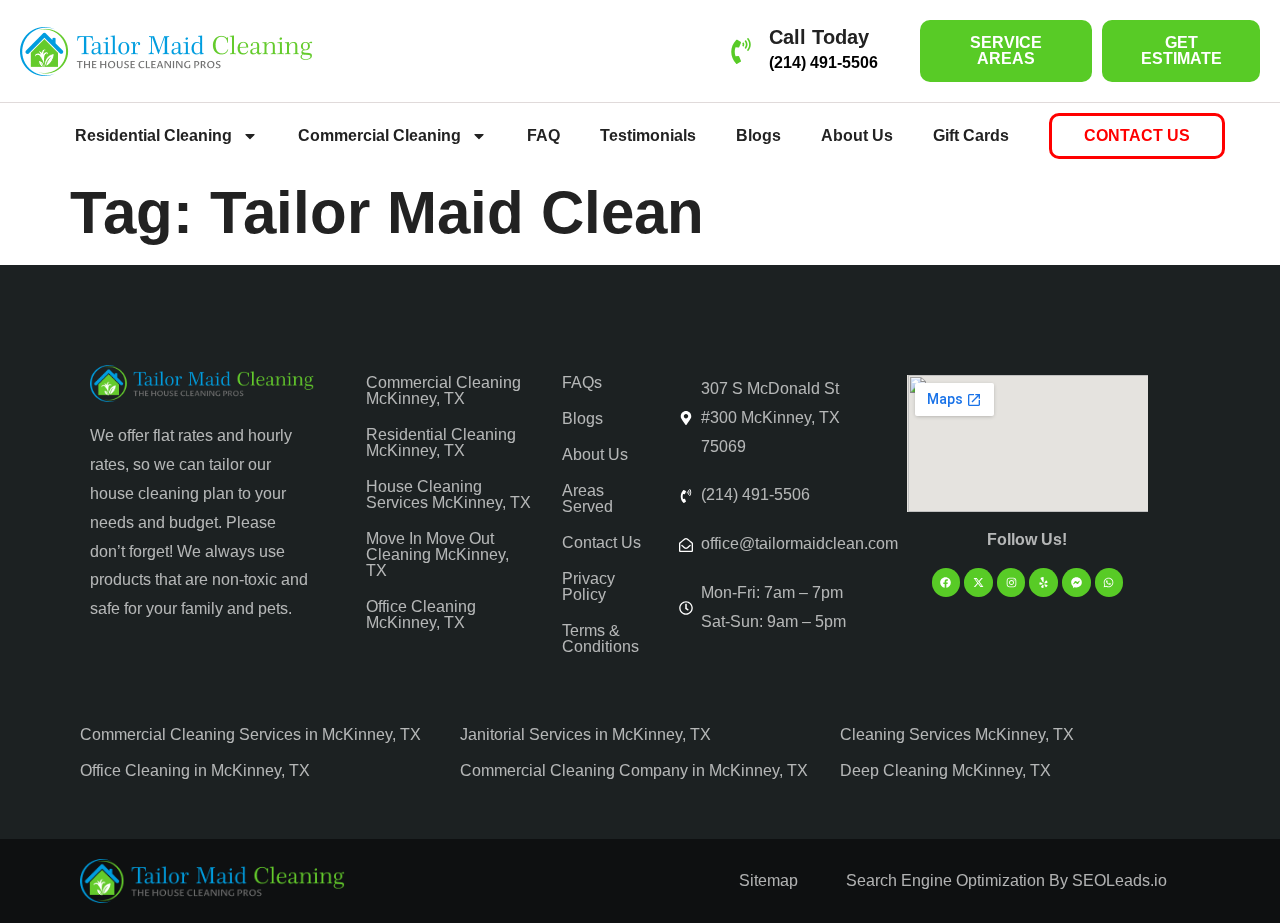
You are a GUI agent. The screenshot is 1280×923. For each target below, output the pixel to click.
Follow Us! (1027, 539)
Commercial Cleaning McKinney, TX (443, 390)
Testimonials (648, 135)
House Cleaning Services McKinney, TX (448, 494)
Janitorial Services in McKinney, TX (585, 734)
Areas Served (587, 498)
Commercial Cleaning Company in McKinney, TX (634, 770)
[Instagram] (1011, 582)
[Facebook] (946, 582)
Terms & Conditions (600, 638)
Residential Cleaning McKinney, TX (441, 442)
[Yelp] (1043, 582)
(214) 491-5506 (823, 62)
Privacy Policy (588, 586)
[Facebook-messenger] (1076, 582)
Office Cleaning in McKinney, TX (195, 770)
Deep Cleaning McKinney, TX (945, 770)
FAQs (582, 382)
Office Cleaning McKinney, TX (421, 614)
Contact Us (601, 542)
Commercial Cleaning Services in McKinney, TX (250, 734)
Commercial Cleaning (379, 135)
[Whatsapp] (1109, 582)
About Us (857, 135)
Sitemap (768, 880)
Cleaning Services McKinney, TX (957, 734)
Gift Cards (971, 135)
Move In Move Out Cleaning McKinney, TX (437, 554)
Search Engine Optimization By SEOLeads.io (1006, 880)
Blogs (758, 135)
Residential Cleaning (153, 135)
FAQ (543, 135)
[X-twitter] (978, 582)
